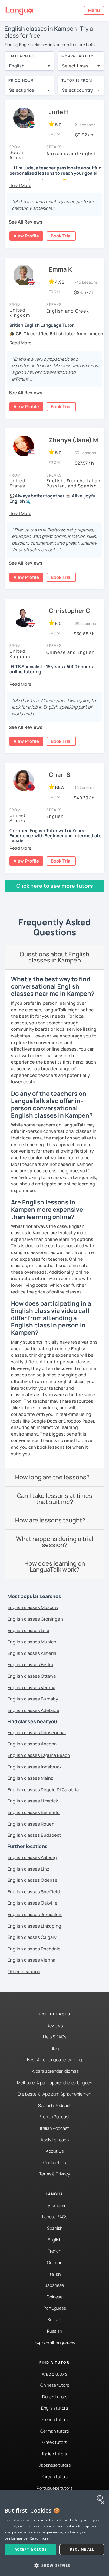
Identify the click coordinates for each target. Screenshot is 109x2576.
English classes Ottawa (32, 1676)
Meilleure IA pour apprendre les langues (54, 2083)
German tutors (54, 2431)
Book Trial (61, 236)
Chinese (54, 2297)
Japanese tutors (55, 2465)
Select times (75, 66)
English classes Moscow (33, 1607)
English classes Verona (31, 1688)
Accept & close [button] (31, 2549)
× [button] (102, 2503)
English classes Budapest (34, 1835)
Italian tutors (54, 2454)
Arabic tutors (54, 2374)
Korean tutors (55, 2477)
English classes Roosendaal (37, 1732)
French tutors (55, 2419)
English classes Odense (33, 1880)
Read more (39, 2538)
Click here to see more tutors (55, 886)
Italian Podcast (54, 2128)
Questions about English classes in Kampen (54, 957)
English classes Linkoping (34, 1926)
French (54, 2251)
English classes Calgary (32, 1937)
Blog (54, 2048)
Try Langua (54, 2205)
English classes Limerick (33, 1801)
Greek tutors (55, 2442)
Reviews (55, 2026)
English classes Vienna (31, 1960)
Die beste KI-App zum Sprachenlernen (54, 2094)
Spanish (55, 2228)
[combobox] (30, 66)
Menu (94, 10)
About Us (55, 2151)
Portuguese (55, 2308)
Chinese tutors (55, 2385)
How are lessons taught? (50, 1520)
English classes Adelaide (33, 1710)
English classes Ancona (32, 1744)
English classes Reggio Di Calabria (43, 1790)
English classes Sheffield (34, 1892)
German (55, 2262)
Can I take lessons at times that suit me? (55, 1499)
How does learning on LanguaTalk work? (55, 1566)
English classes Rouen (31, 1824)
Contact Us (54, 2163)
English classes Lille (28, 1630)
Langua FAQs (55, 2217)
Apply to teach (55, 2140)
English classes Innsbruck (35, 1767)
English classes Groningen (35, 1619)
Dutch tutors (55, 2397)
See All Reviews (26, 222)
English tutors (54, 2408)
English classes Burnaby (33, 1699)
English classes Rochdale (34, 1949)
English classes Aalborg (32, 1857)
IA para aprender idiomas (55, 2071)
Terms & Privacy (54, 2174)
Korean (54, 2320)
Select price (22, 90)
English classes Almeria (32, 1653)
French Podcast (55, 2117)
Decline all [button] (82, 2549)
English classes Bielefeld (34, 1812)
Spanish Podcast (54, 2105)
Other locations (24, 1971)
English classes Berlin (30, 1664)
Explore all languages (55, 2342)
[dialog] (54, 2533)
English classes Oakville (33, 1903)
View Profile (26, 236)
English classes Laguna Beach (39, 1755)
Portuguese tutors (54, 2488)
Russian (54, 2331)
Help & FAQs (55, 2037)
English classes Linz (28, 1869)
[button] (20, 185)
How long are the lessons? (52, 1477)
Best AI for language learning (54, 2060)
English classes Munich (32, 1642)
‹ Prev (15, 897)
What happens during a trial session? (55, 1542)
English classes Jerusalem (35, 1914)
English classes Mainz (30, 1778)
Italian (55, 2274)
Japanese (54, 2285)
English (55, 2240)
